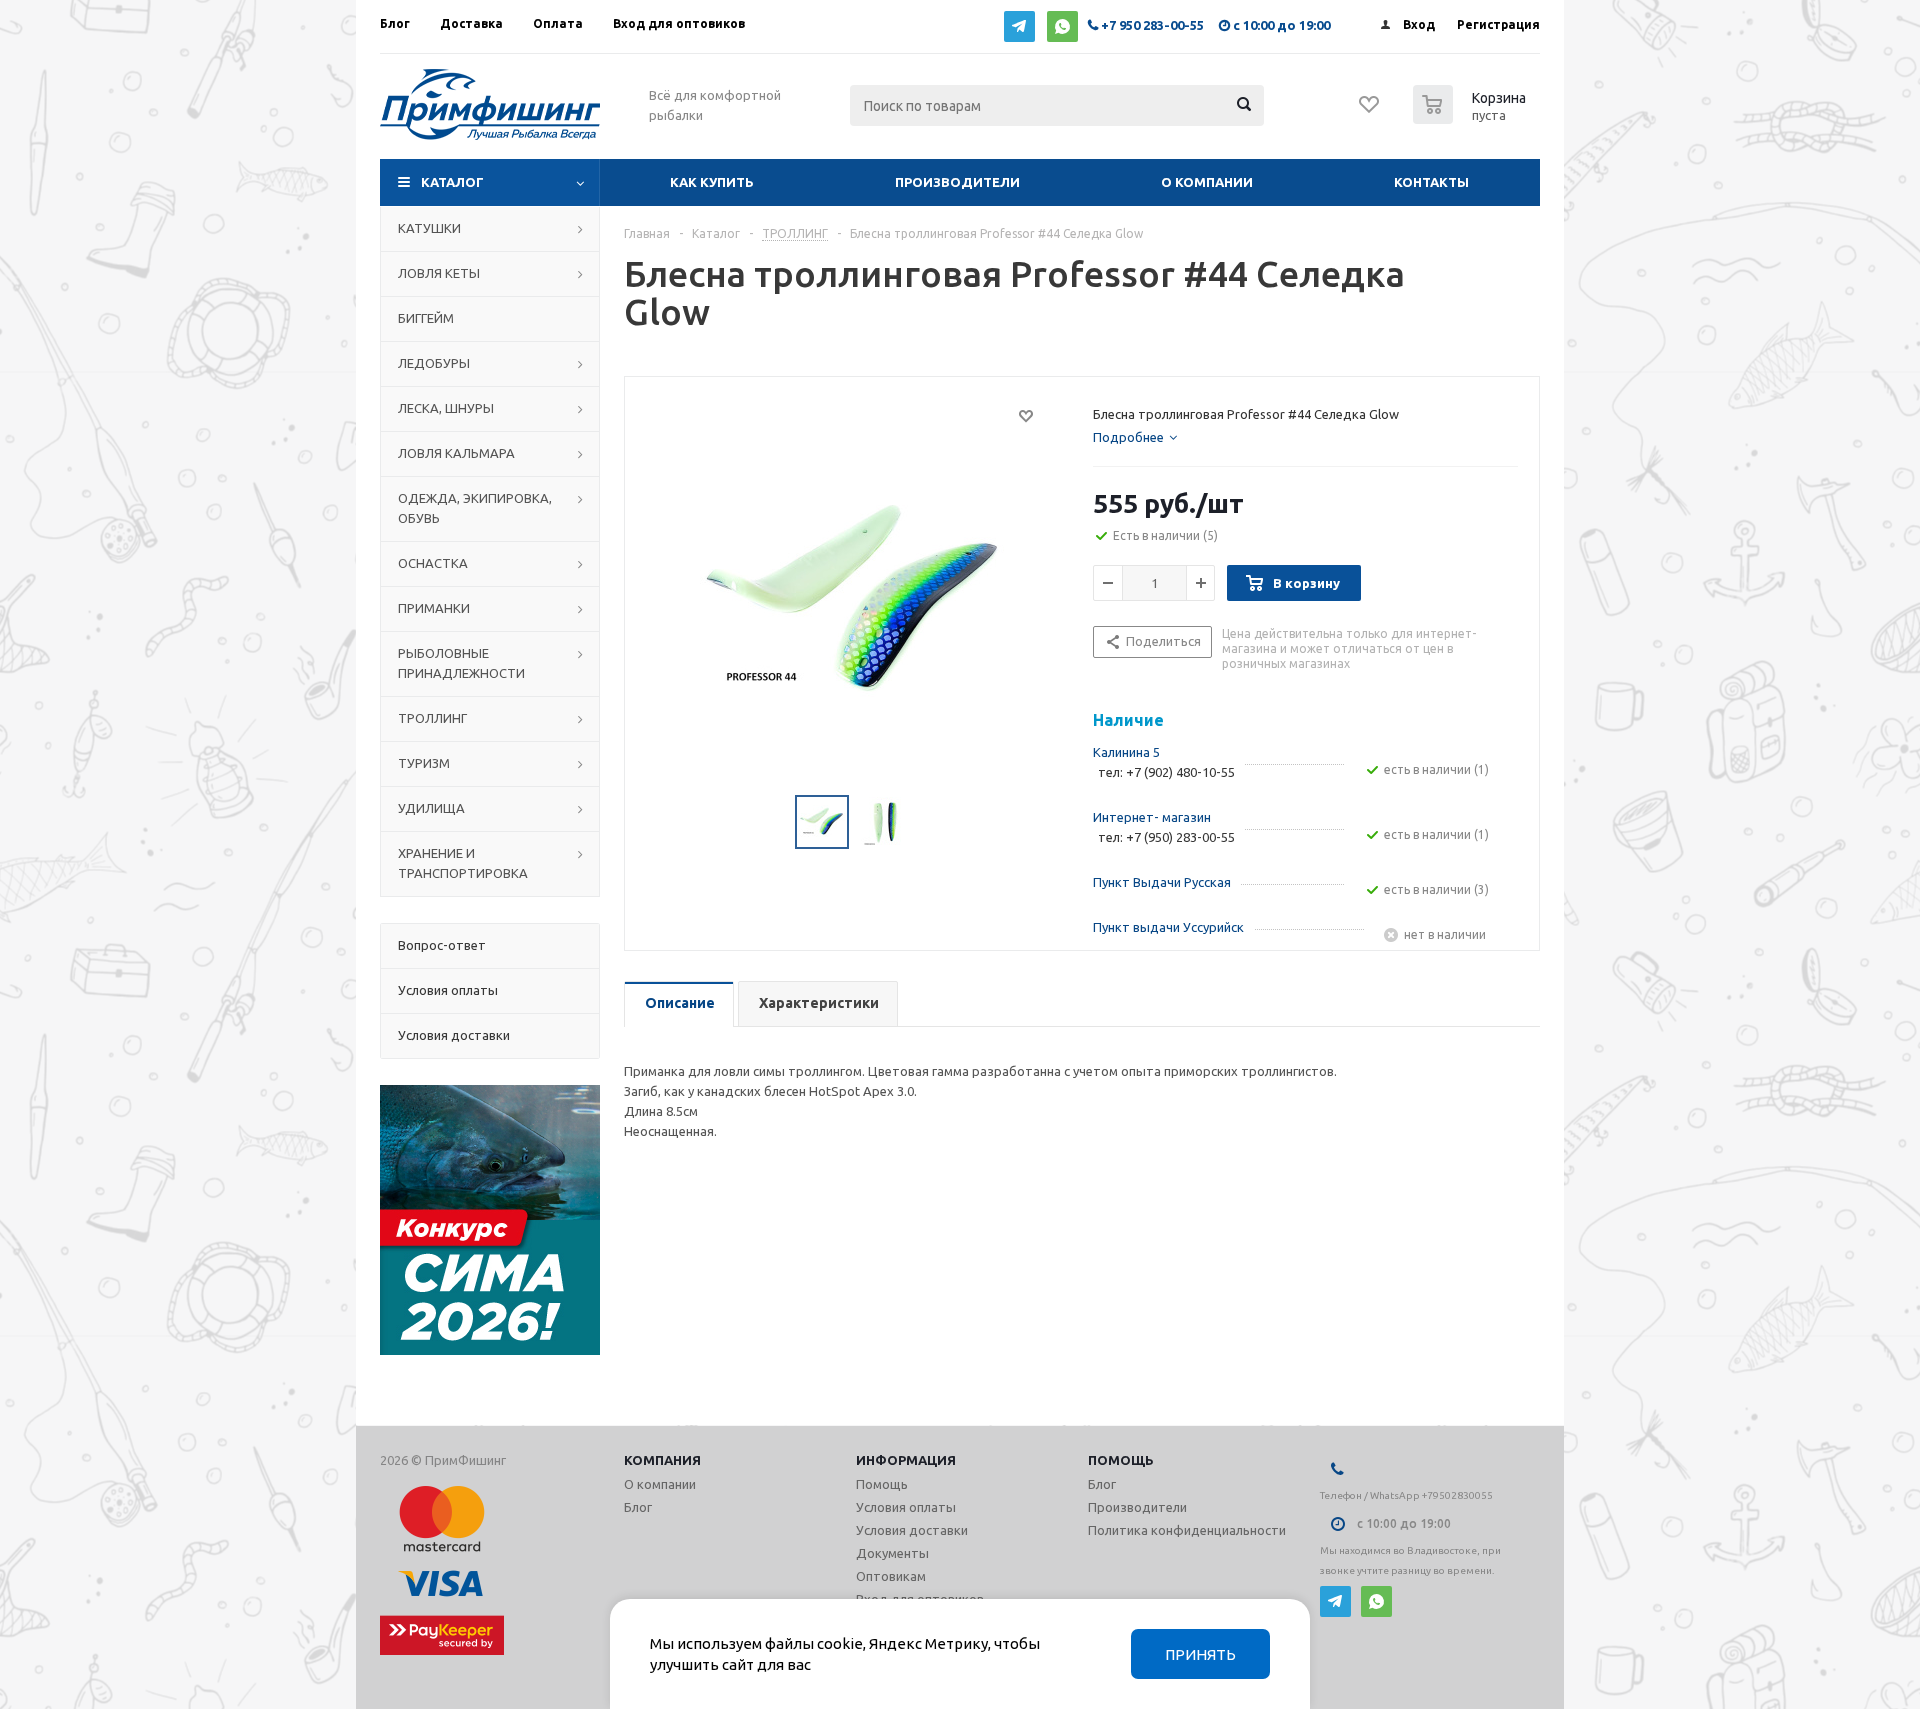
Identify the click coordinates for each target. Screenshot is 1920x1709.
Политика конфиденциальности (1187, 1530)
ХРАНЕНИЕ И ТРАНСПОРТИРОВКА (463, 863)
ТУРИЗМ (424, 763)
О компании (1207, 182)
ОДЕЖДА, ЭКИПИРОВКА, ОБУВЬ (475, 508)
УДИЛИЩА (431, 808)
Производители (957, 182)
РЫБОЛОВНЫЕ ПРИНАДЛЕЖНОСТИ (461, 663)
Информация (906, 1460)
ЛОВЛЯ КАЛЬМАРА (456, 453)
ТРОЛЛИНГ (432, 718)
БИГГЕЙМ (426, 318)
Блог (638, 1507)
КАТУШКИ (429, 228)
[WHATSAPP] (1062, 26)
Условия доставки (912, 1530)
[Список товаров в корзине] (1472, 118)
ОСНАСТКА (433, 563)
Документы (892, 1553)
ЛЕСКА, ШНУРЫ (446, 408)
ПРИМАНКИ (434, 608)
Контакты (1431, 182)
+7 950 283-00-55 (1152, 25)
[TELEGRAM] (1019, 26)
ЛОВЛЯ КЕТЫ (439, 273)
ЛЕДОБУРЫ (434, 363)
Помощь (1121, 1460)
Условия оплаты (906, 1507)
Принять (1200, 1654)
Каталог (452, 182)
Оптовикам (891, 1576)
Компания (662, 1460)
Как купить (712, 182)
